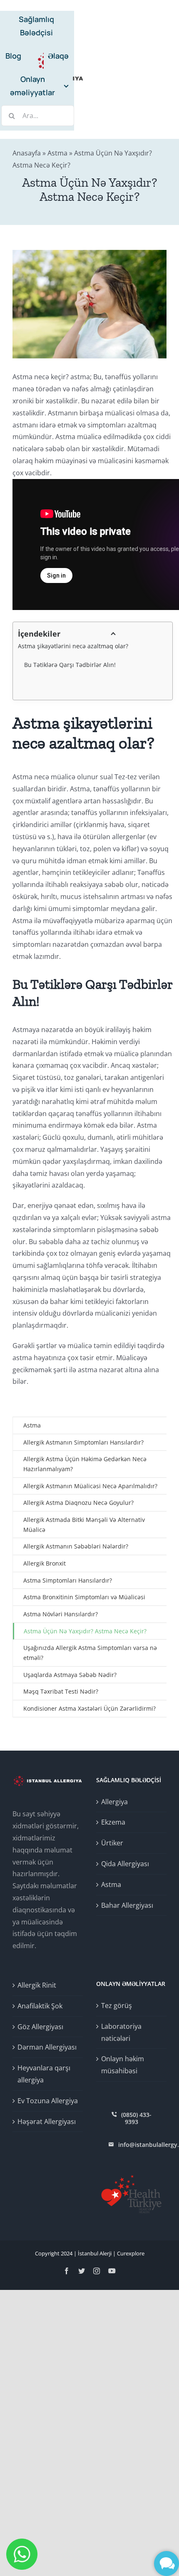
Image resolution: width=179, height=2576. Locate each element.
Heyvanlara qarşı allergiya (44, 2074)
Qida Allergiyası (125, 1864)
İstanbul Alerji (95, 2253)
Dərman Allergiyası (47, 2047)
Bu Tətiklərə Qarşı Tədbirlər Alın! (70, 665)
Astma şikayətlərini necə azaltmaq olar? (73, 646)
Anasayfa (27, 153)
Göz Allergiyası (40, 2027)
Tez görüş (117, 2005)
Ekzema (113, 1822)
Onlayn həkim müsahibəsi (123, 2065)
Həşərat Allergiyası (47, 2122)
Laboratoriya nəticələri (121, 2032)
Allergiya (114, 1802)
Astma (57, 153)
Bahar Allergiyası (127, 1905)
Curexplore (131, 2253)
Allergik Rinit (37, 1985)
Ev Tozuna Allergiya (48, 2101)
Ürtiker (112, 1843)
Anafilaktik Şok (40, 2006)
